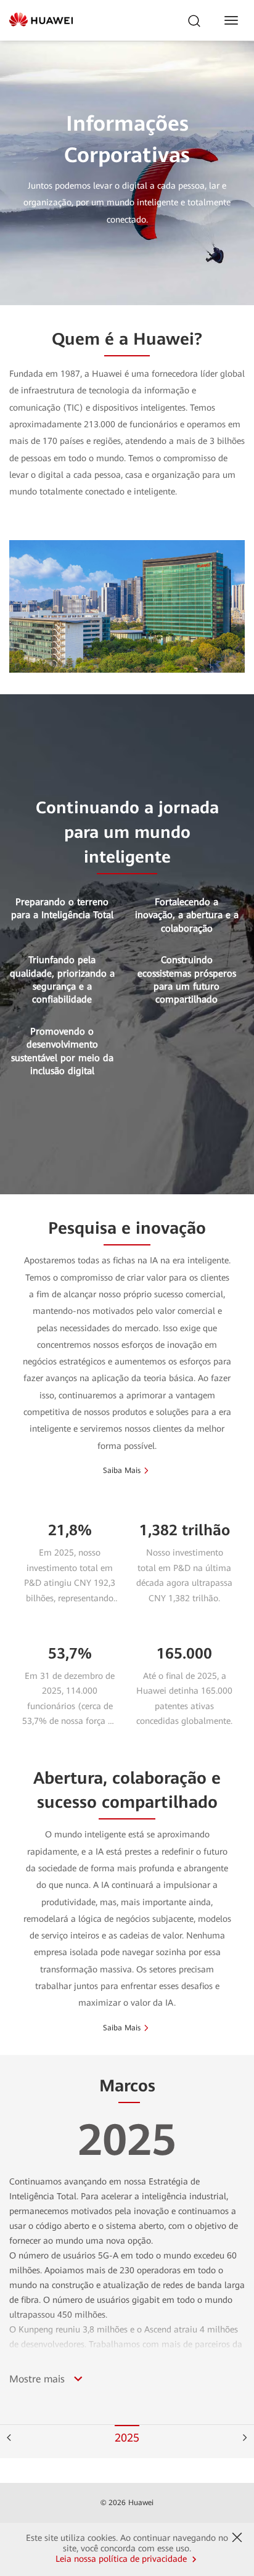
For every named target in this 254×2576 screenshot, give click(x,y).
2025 (127, 2438)
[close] (237, 2538)
